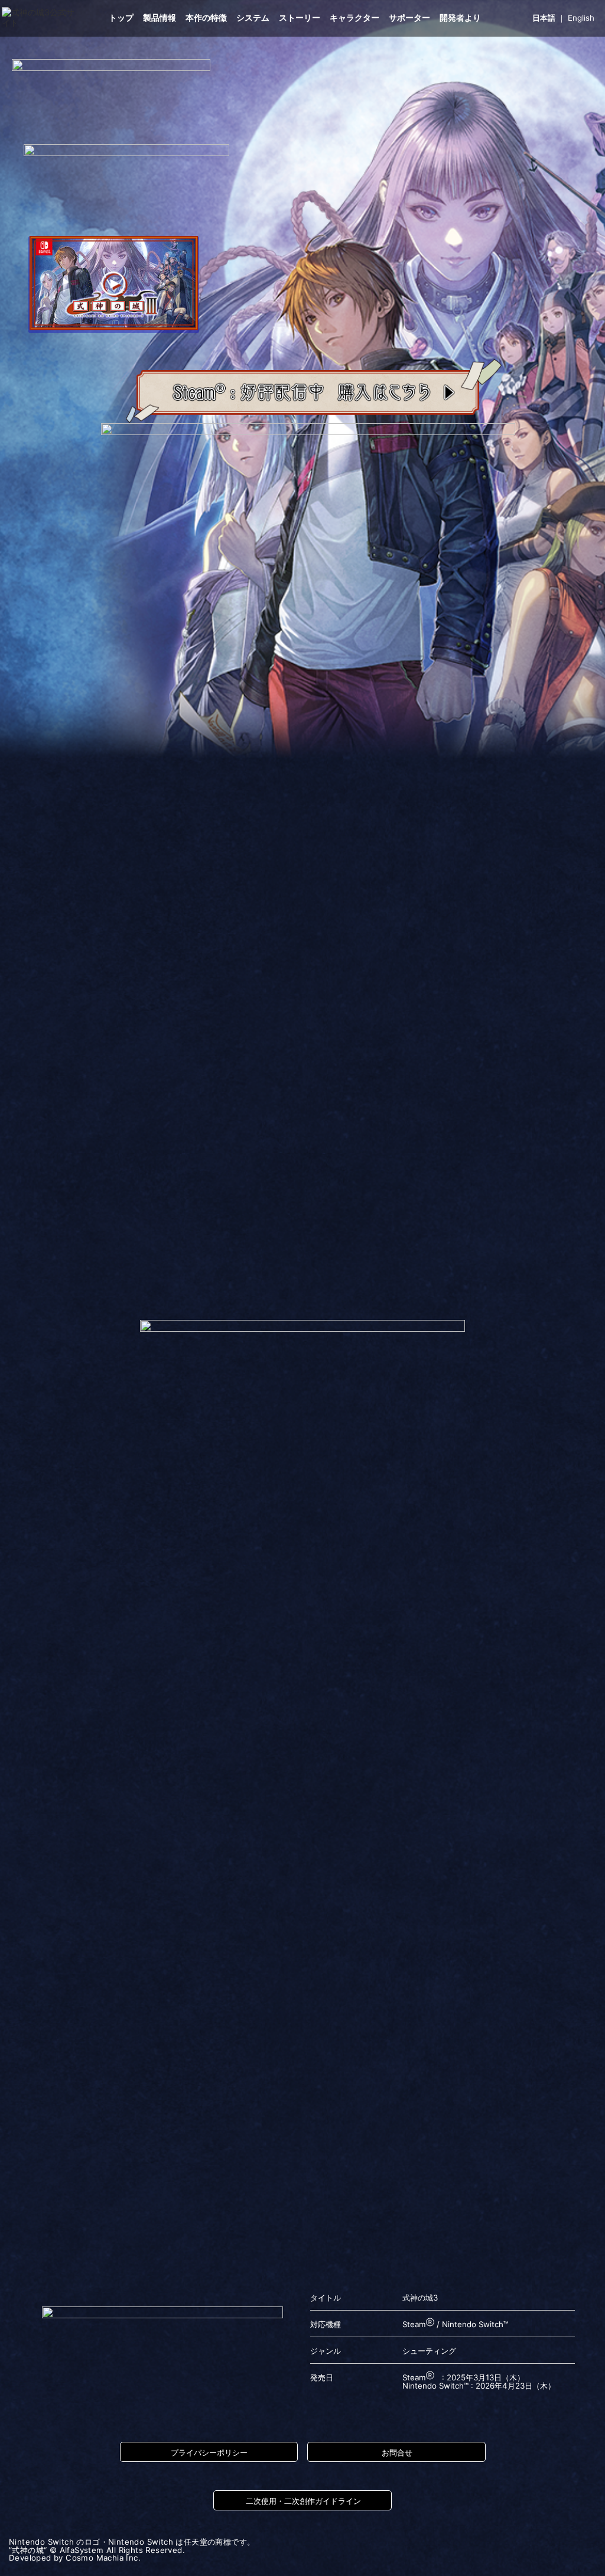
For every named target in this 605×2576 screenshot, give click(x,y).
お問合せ (397, 2452)
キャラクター (354, 18)
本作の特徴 (206, 18)
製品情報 (160, 18)
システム (253, 18)
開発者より (460, 18)
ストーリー (300, 18)
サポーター (409, 18)
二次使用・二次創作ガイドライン (303, 2501)
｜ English (563, 18)
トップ (121, 18)
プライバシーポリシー (209, 2452)
